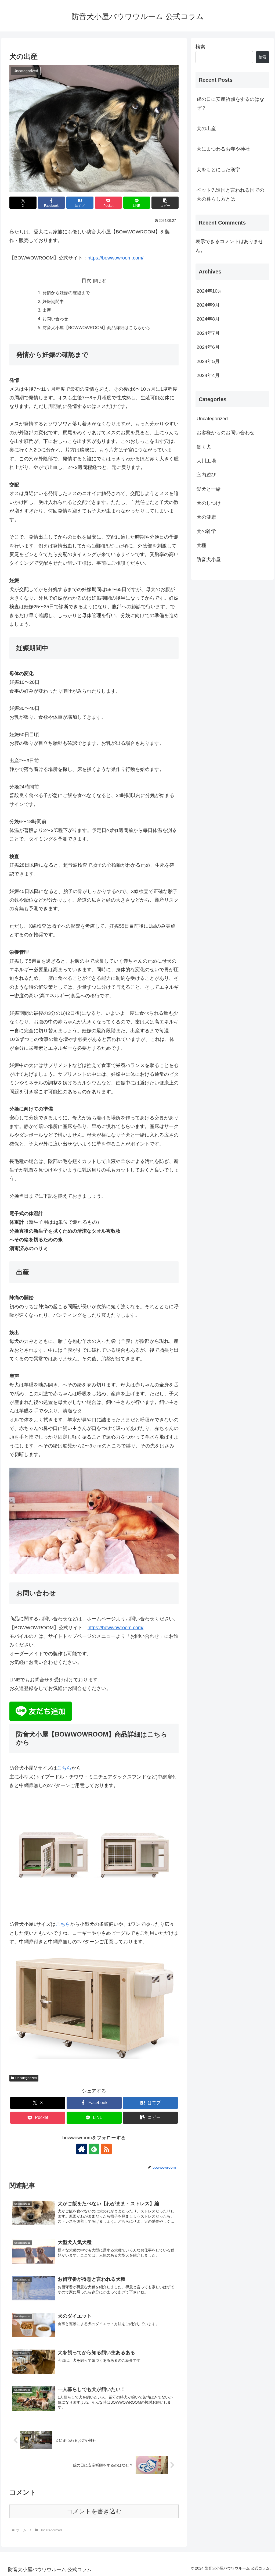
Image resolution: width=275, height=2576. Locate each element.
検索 (200, 47)
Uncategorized (26, 2078)
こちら (64, 1768)
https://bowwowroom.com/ (115, 258)
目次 (86, 280)
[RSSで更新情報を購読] (106, 2149)
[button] (165, 203)
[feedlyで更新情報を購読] (94, 2149)
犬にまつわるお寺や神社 (223, 149)
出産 (47, 310)
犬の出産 (206, 129)
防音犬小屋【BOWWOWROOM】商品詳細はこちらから (96, 328)
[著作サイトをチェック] (82, 2149)
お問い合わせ (55, 319)
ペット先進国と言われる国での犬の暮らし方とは (230, 194)
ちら (65, 1924)
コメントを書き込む (94, 2511)
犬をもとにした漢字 (218, 170)
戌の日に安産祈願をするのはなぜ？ (230, 104)
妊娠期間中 (53, 301)
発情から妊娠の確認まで (66, 293)
